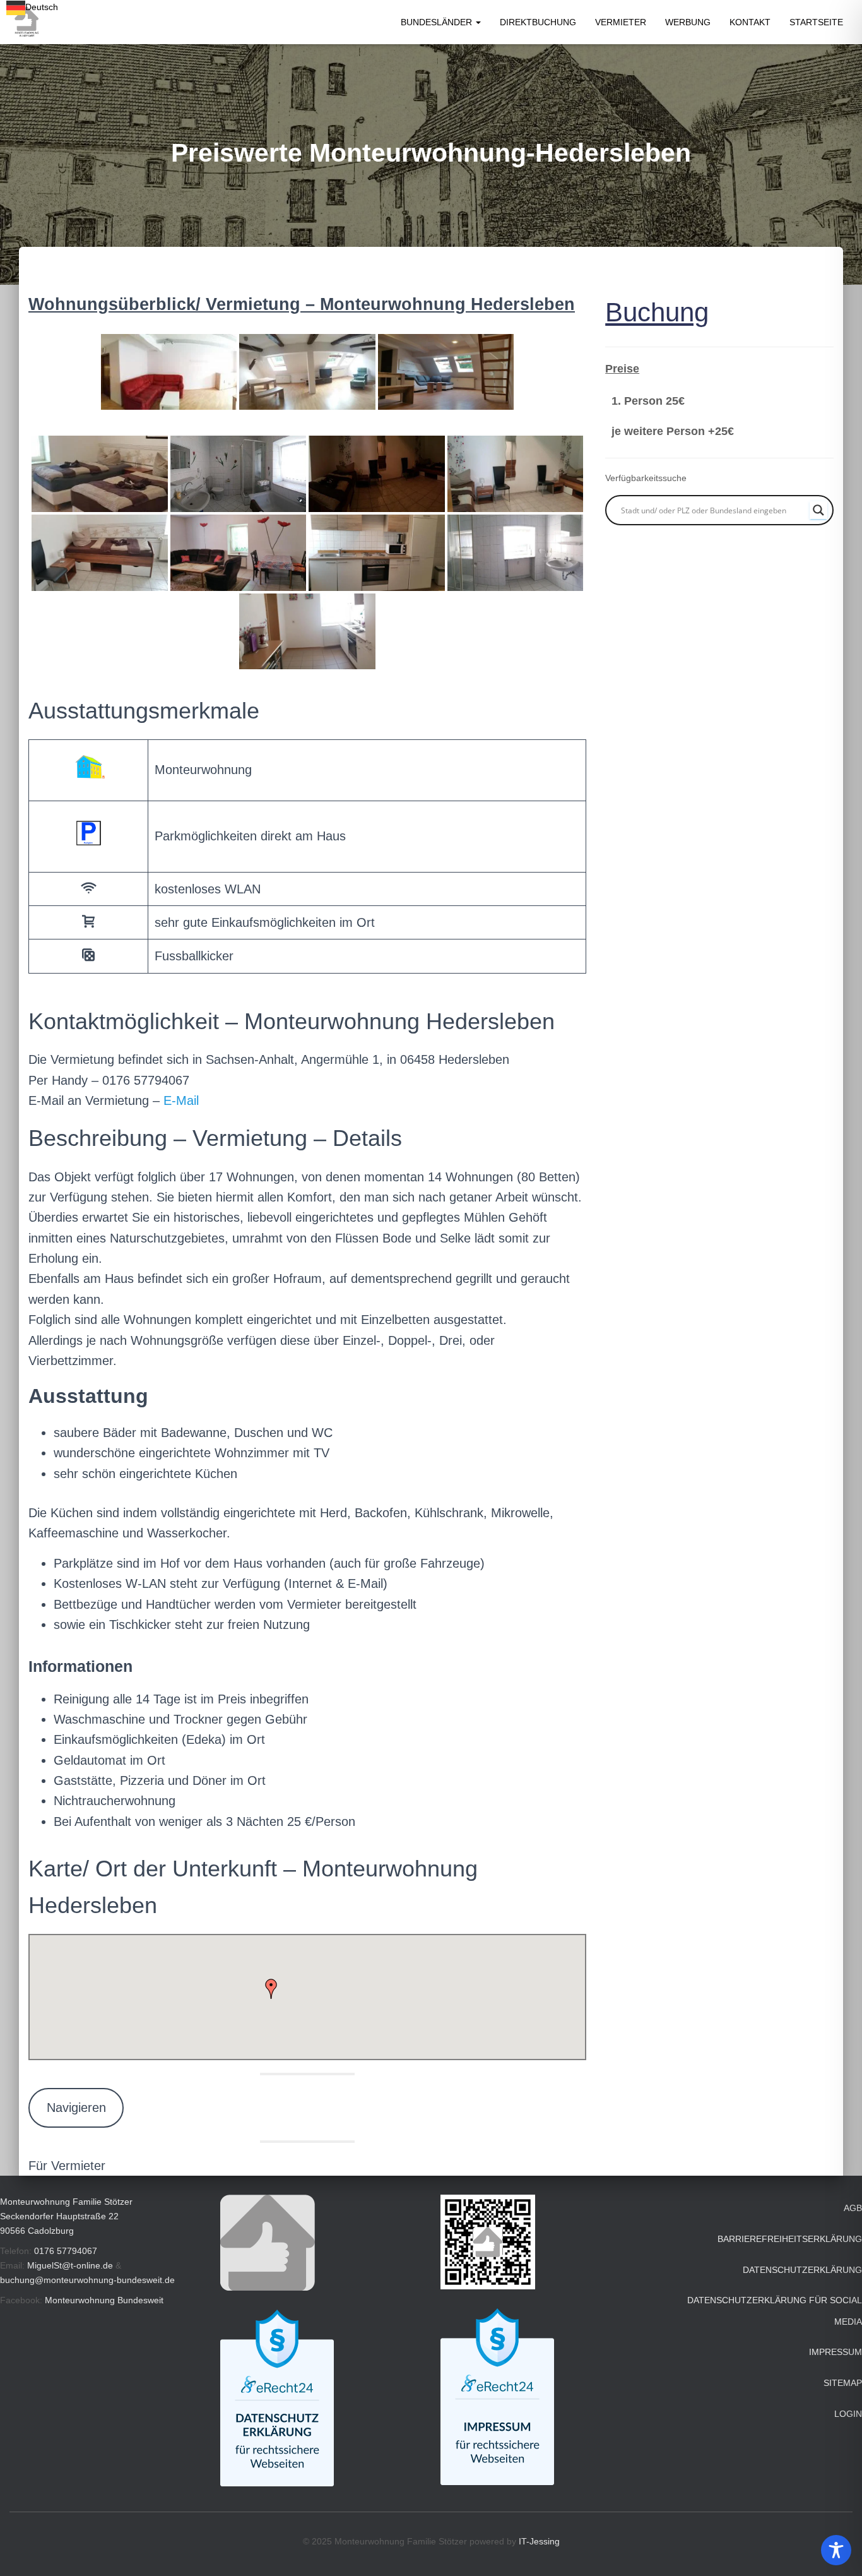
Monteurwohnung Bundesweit (104, 2300)
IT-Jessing (539, 2541)
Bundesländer (438, 22)
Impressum (835, 2352)
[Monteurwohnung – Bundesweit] (26, 22)
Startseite (816, 22)
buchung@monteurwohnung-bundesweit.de (87, 2280)
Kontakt (750, 22)
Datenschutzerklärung (802, 2270)
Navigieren (76, 2108)
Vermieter (621, 22)
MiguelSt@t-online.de (70, 2265)
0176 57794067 (66, 2251)
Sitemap (843, 2383)
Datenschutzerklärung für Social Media (775, 2311)
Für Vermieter (67, 2166)
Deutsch (42, 7)
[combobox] (32, 8)
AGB (853, 2208)
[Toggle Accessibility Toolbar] (836, 2550)
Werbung (688, 22)
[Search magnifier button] (818, 510)
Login (848, 2414)
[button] (478, 22)
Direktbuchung (538, 22)
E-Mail (181, 1100)
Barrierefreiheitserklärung (790, 2239)
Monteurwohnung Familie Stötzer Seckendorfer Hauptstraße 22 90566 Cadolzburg (66, 2216)
